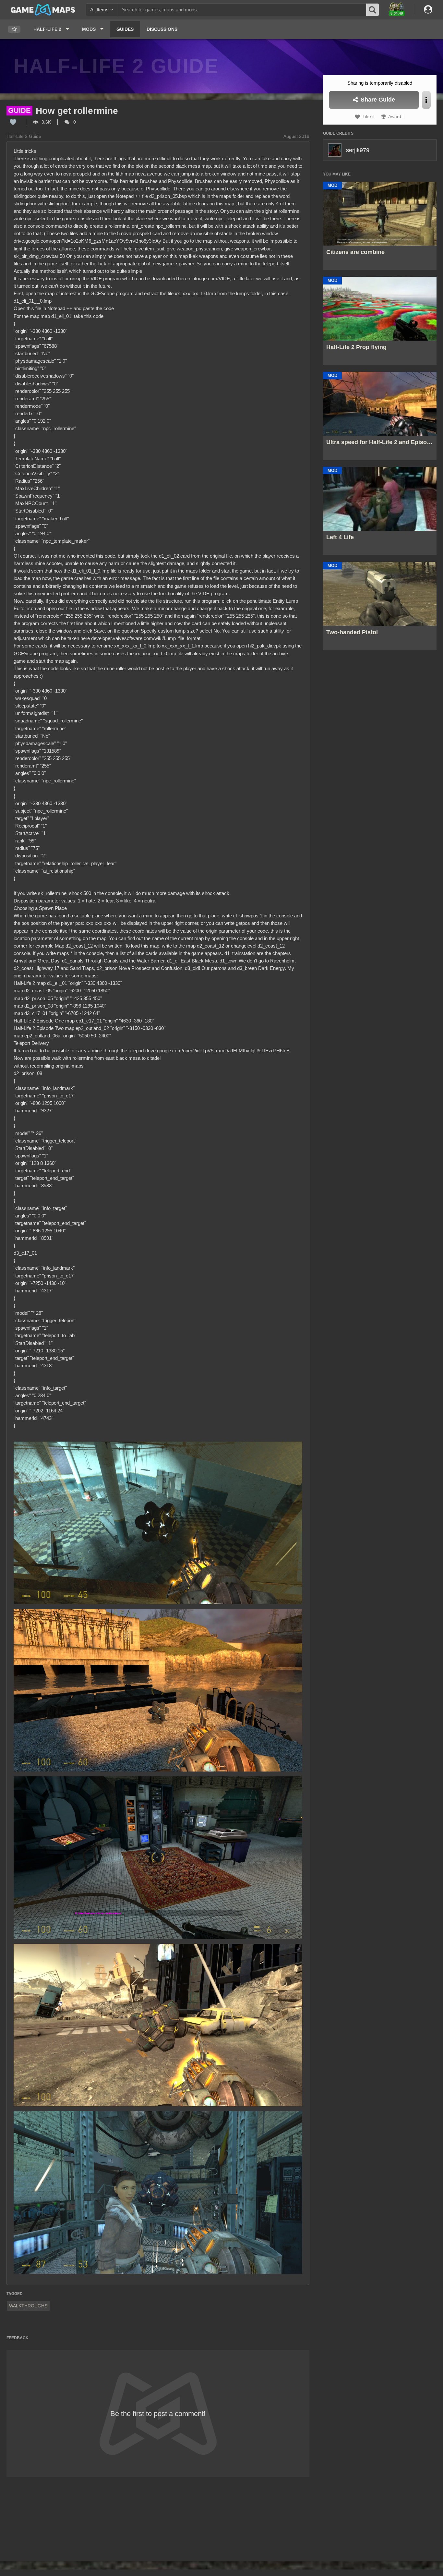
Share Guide (377, 100)
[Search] (373, 10)
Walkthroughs (28, 2306)
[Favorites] (14, 29)
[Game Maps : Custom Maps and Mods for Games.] (43, 9)
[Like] (13, 122)
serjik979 (358, 150)
